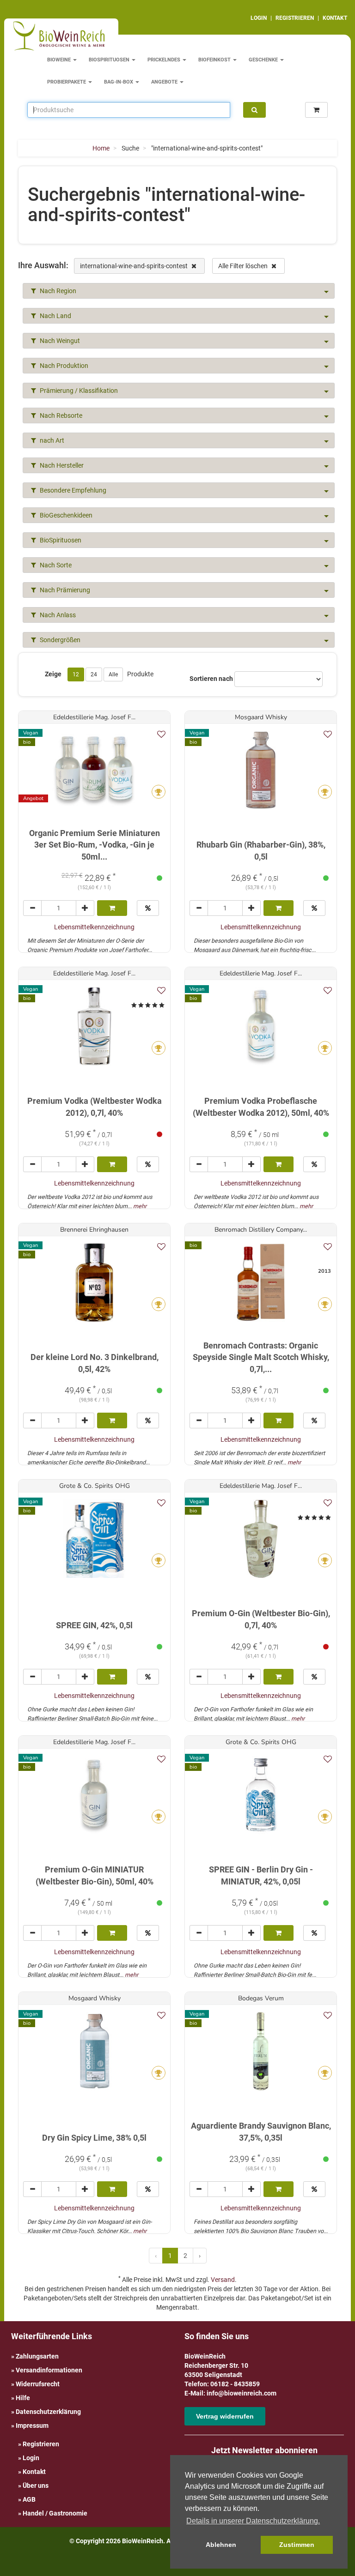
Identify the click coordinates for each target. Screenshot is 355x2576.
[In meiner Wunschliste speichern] (161, 734)
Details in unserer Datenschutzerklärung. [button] (253, 2521)
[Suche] (254, 110)
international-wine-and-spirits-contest (135, 266)
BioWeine (60, 60)
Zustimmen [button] (297, 2545)
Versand (223, 2280)
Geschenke (264, 60)
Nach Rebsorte (60, 415)
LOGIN (259, 18)
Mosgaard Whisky (261, 717)
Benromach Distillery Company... (261, 1230)
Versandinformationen (49, 2370)
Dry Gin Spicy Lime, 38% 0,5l (94, 2138)
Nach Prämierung (64, 590)
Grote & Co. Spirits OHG (95, 1486)
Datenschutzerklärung (48, 2412)
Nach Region (57, 291)
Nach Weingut (59, 341)
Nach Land (55, 316)
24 (94, 674)
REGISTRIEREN (295, 18)
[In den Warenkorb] (112, 908)
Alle (113, 674)
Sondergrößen (59, 640)
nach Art (51, 440)
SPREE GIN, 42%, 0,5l (94, 1625)
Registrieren (41, 2444)
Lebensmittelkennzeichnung (94, 927)
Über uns (36, 2486)
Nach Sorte (55, 565)
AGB (29, 2499)
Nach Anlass (57, 615)
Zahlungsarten (37, 2356)
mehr (140, 1206)
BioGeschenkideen (65, 515)
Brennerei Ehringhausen (94, 1230)
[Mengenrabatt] (148, 908)
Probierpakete (67, 82)
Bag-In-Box (119, 82)
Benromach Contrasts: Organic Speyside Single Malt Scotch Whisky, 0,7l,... (261, 1357)
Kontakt (34, 2472)
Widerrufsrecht (38, 2384)
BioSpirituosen (110, 60)
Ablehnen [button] (221, 2545)
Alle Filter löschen (244, 266)
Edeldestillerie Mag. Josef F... (94, 717)
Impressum (32, 2426)
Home (101, 148)
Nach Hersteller (61, 465)
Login (31, 2458)
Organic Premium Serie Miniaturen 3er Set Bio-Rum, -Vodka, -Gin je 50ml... (95, 845)
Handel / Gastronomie (55, 2513)
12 (76, 674)
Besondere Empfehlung (72, 490)
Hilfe (23, 2398)
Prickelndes (165, 60)
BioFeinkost (215, 60)
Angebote (165, 82)
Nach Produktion (63, 366)
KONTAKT (335, 18)
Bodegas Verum (261, 1998)
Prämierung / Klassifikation (78, 391)
